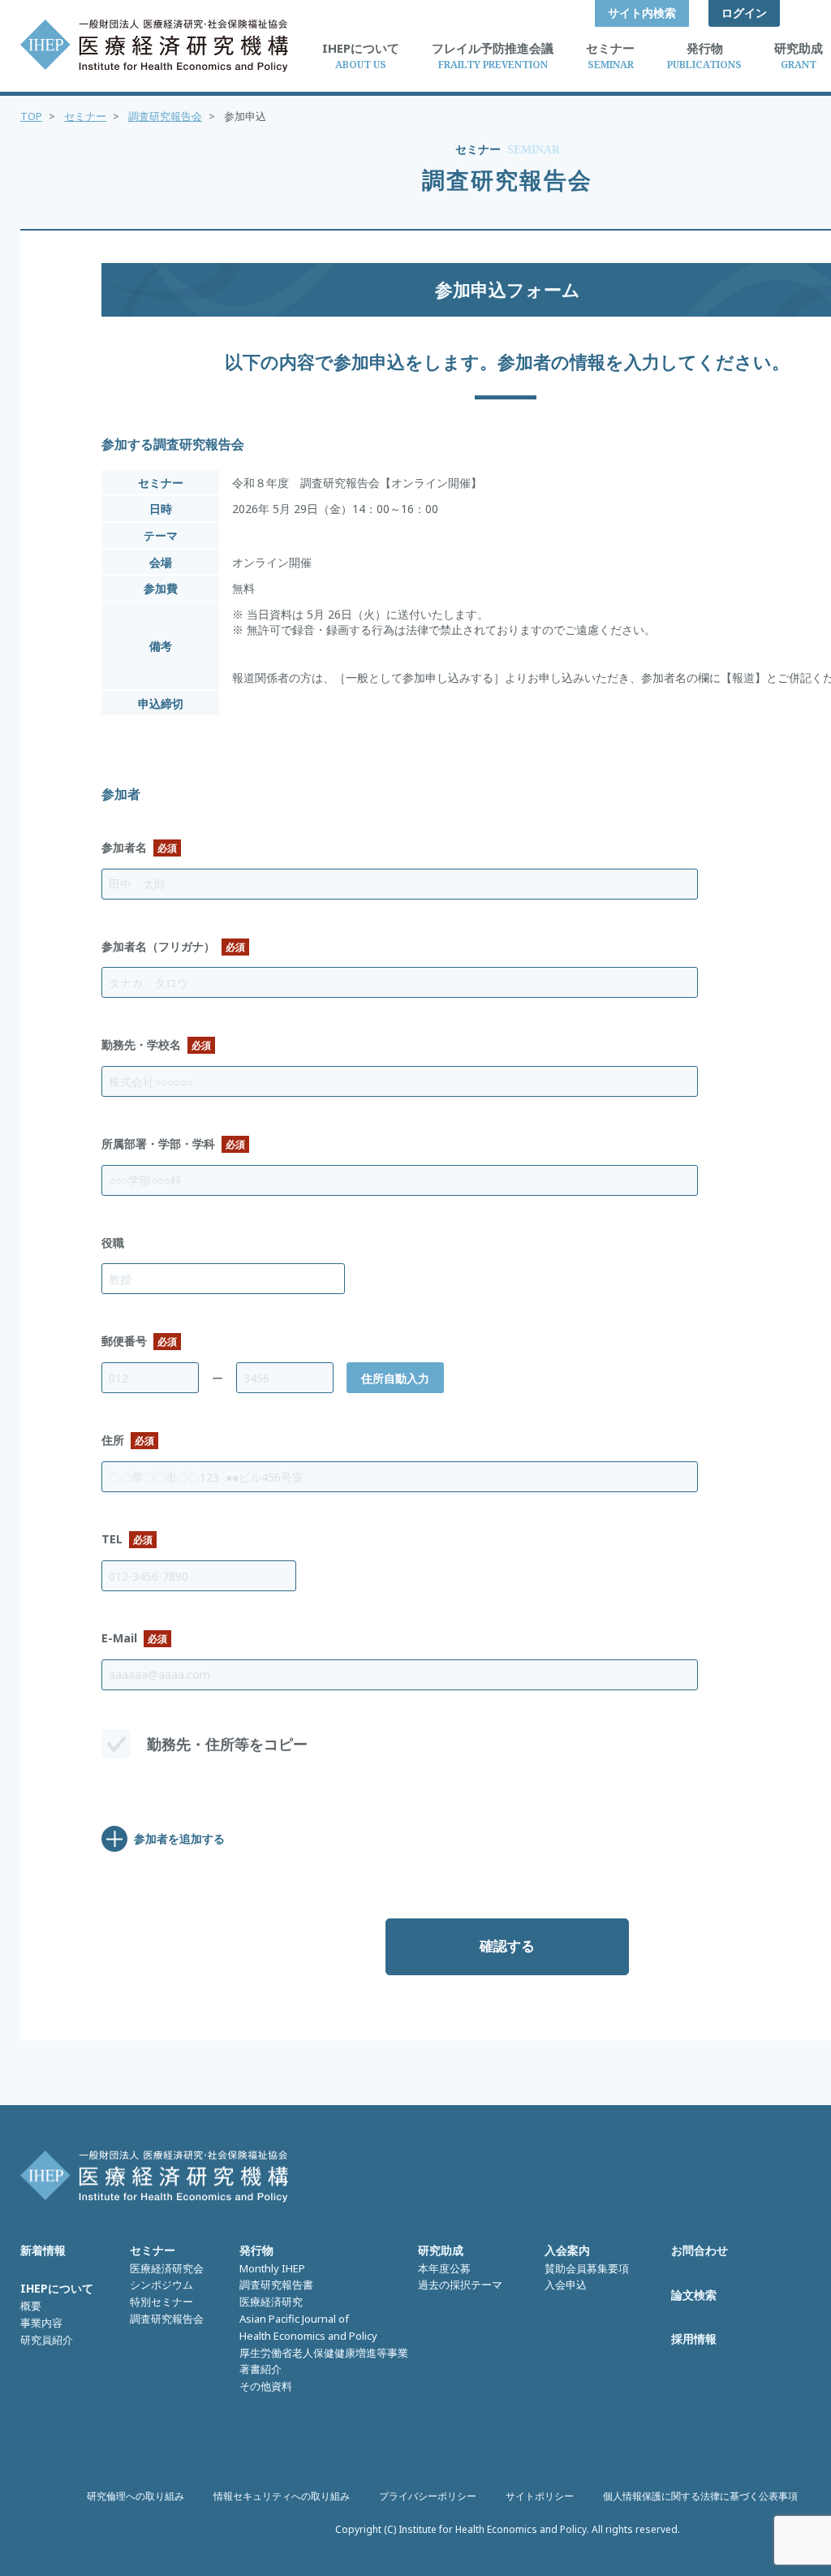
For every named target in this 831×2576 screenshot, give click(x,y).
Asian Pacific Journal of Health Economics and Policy (308, 2327)
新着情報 (43, 2250)
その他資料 (266, 2386)
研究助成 (441, 2250)
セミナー (85, 116)
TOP (31, 116)
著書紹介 (260, 2369)
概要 (31, 2306)
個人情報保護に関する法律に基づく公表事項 (700, 2496)
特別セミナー (161, 2302)
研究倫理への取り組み (136, 2496)
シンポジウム (161, 2285)
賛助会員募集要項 (587, 2268)
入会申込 (566, 2285)
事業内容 (41, 2323)
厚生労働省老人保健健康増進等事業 (324, 2353)
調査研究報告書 (276, 2285)
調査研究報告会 (165, 116)
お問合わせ (700, 2250)
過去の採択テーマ (460, 2285)
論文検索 (694, 2295)
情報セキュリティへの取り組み (282, 2496)
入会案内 (567, 2250)
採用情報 (694, 2339)
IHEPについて (57, 2288)
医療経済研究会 (167, 2268)
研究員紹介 (47, 2340)
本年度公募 (444, 2268)
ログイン (744, 13)
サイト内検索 (642, 13)
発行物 (256, 2250)
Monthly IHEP (272, 2268)
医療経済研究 (271, 2302)
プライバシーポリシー (428, 2496)
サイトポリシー (540, 2496)
